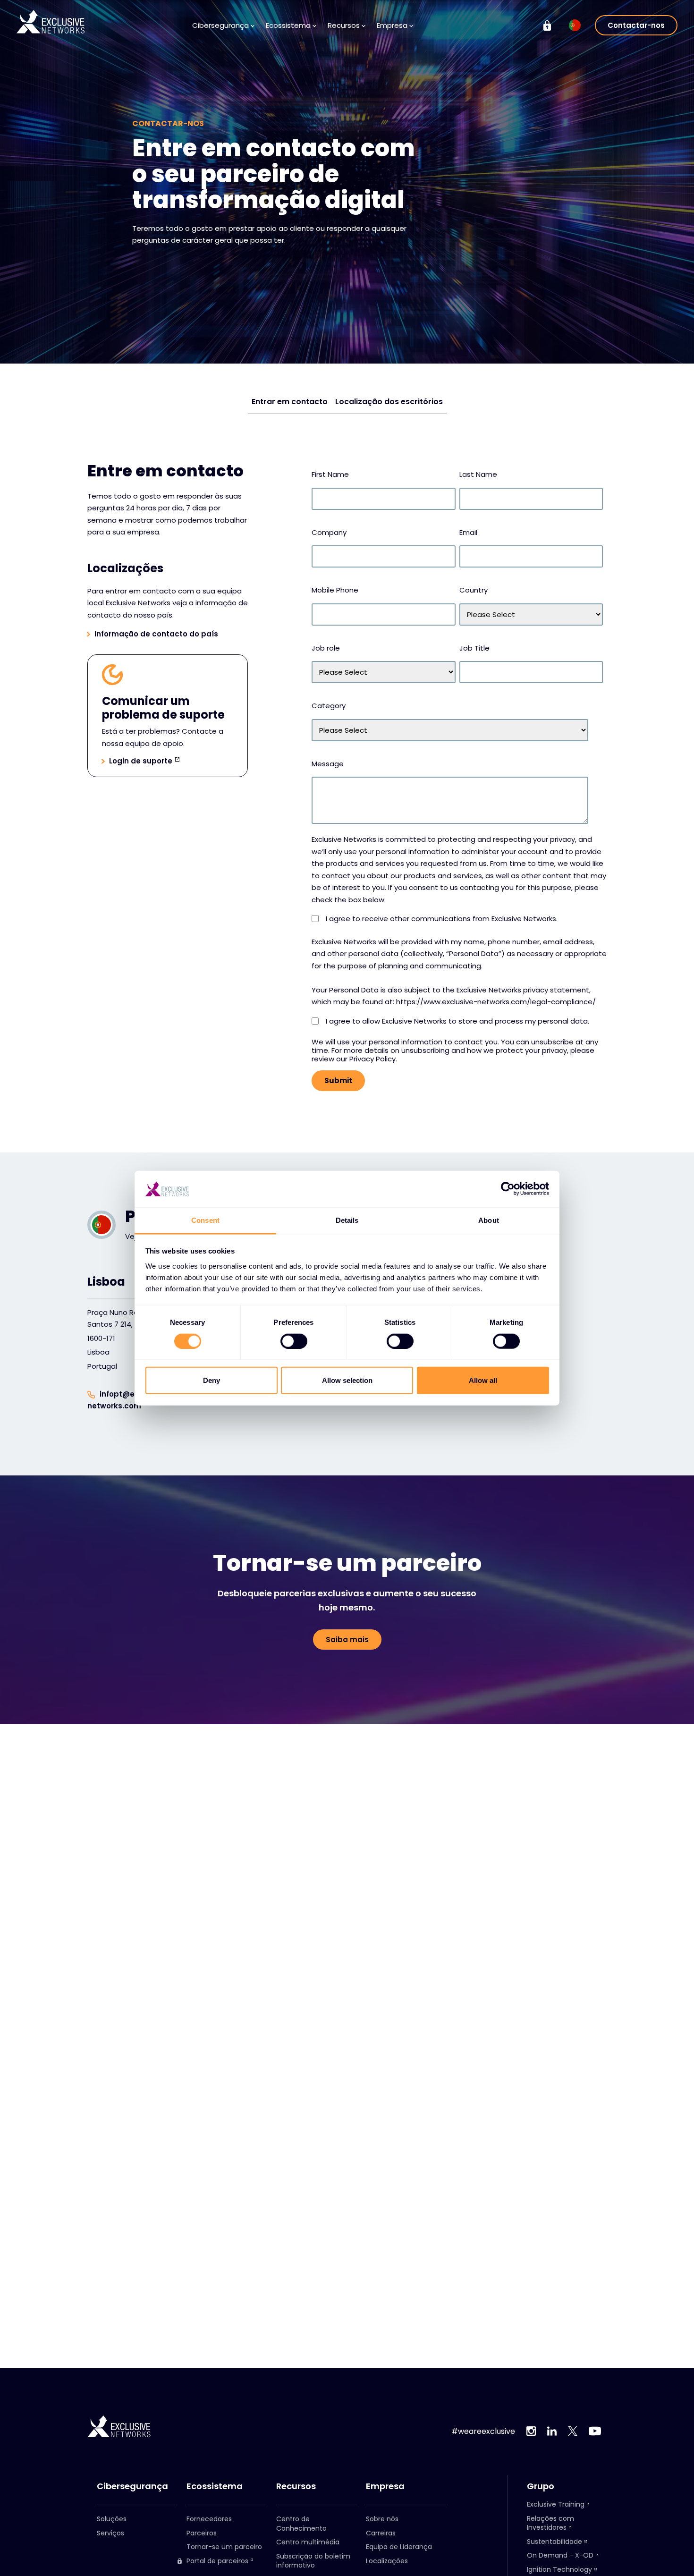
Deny (212, 1380)
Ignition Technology (559, 2569)
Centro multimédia (308, 2542)
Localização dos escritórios (389, 402)
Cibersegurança (132, 2486)
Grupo (541, 2486)
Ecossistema (215, 2486)
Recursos (296, 2486)
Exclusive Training (556, 2504)
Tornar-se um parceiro (224, 2547)
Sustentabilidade (554, 2542)
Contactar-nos (636, 25)
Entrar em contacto (290, 402)
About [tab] (489, 1220)
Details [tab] (347, 1220)
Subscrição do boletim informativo (313, 2561)
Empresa (385, 2486)
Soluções (112, 2519)
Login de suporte (141, 761)
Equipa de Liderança (399, 2547)
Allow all (483, 1380)
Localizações (387, 2561)
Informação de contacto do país (156, 634)
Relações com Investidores (550, 2523)
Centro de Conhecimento (301, 2524)
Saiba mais (347, 1640)
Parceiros (202, 2533)
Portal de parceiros (217, 2561)
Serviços (110, 2533)
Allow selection (347, 1380)
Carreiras (381, 2533)
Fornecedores (209, 2519)
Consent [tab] (205, 1220)
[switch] (294, 1341)
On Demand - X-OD (560, 2555)
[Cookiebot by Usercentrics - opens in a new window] (508, 1189)
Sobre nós (382, 2519)
